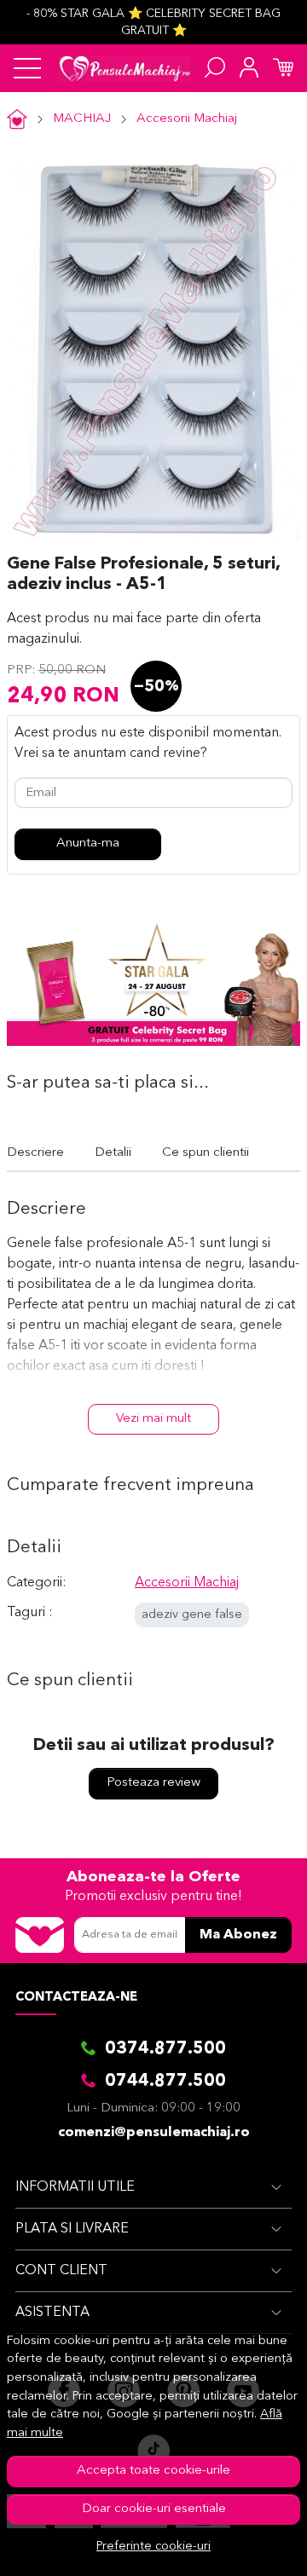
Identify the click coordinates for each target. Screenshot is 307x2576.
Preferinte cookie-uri (153, 2547)
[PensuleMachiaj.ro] (125, 68)
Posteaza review (153, 1783)
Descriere (35, 1153)
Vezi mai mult (153, 1419)
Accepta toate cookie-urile (153, 2471)
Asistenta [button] (52, 2313)
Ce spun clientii (206, 1153)
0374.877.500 (165, 2049)
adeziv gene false (192, 1615)
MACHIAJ (82, 119)
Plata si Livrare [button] (72, 2229)
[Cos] (283, 68)
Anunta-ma (88, 843)
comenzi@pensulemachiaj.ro (154, 2133)
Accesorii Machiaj (187, 119)
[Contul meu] (249, 68)
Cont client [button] (61, 2271)
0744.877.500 (165, 2082)
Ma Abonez (238, 1935)
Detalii (113, 1153)
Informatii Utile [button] (75, 2187)
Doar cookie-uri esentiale (154, 2509)
